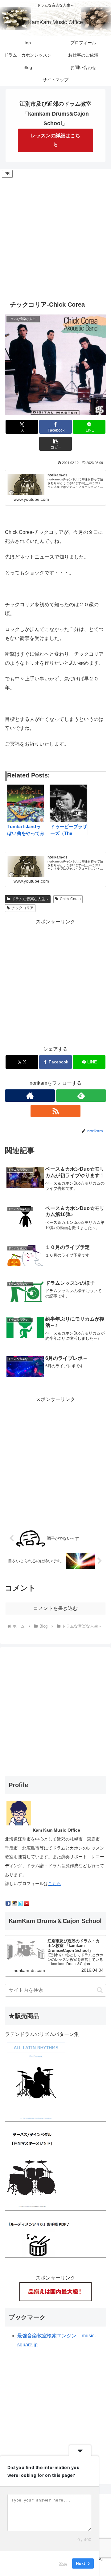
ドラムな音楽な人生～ (30, 899)
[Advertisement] (55, 235)
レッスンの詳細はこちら (55, 140)
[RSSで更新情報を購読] (55, 1111)
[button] (56, 444)
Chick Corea (70, 899)
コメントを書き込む (55, 1608)
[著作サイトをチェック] (30, 1096)
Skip (63, 2563)
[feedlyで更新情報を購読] (81, 1096)
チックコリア (23, 908)
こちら (55, 1884)
